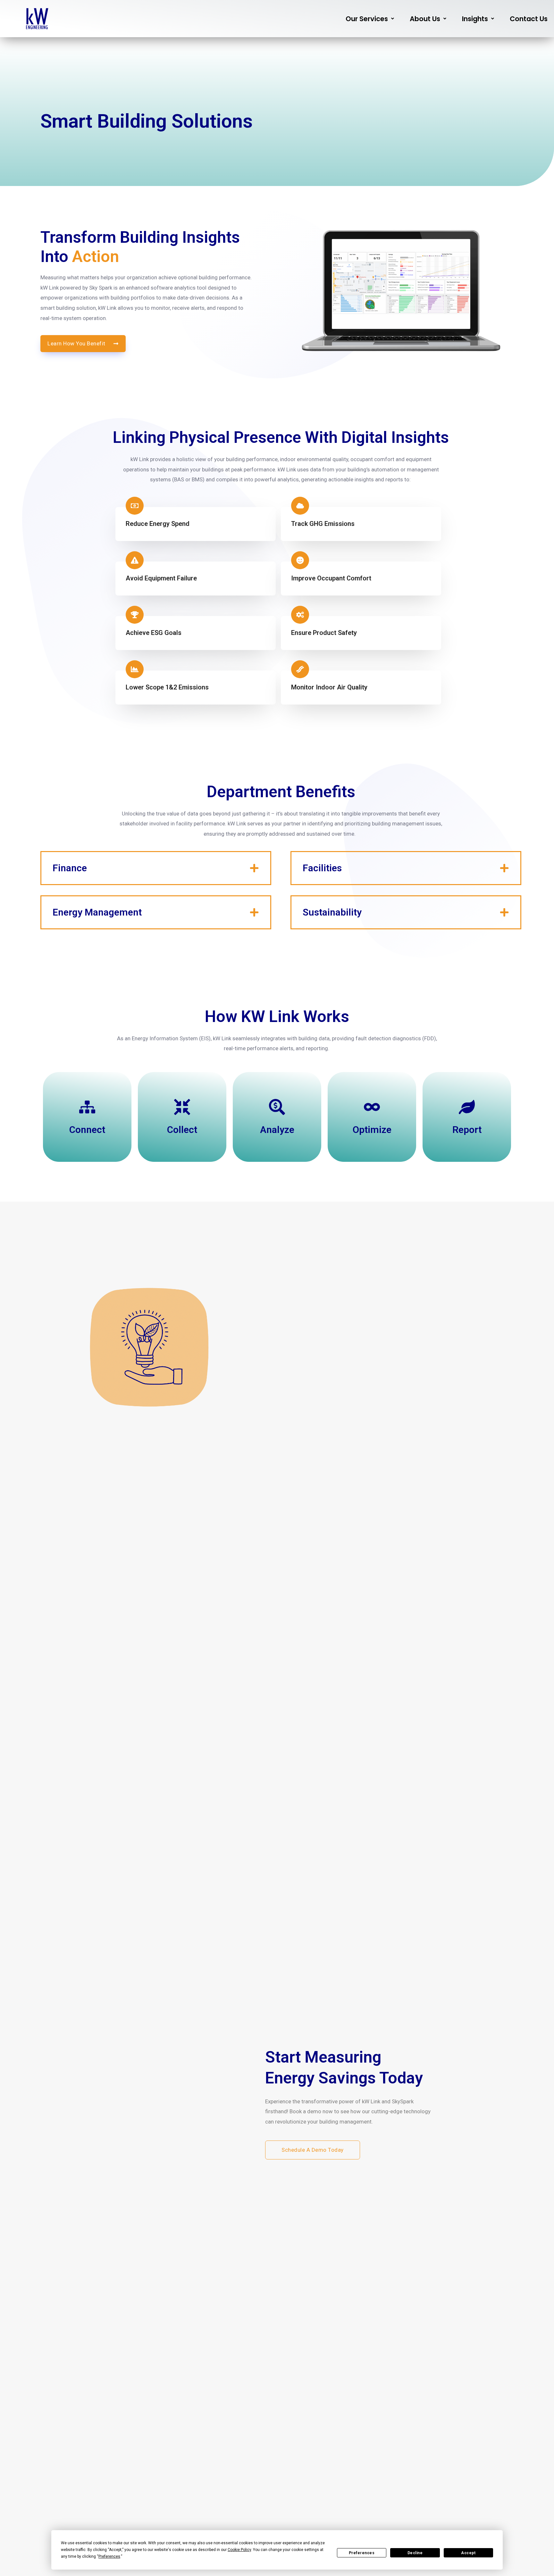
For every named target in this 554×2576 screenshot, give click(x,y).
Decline (415, 2553)
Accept (468, 2553)
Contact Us (529, 19)
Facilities (322, 868)
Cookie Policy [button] (239, 2550)
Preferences (362, 2553)
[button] (370, 19)
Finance (70, 868)
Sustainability (332, 912)
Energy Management (97, 912)
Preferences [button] (109, 2556)
